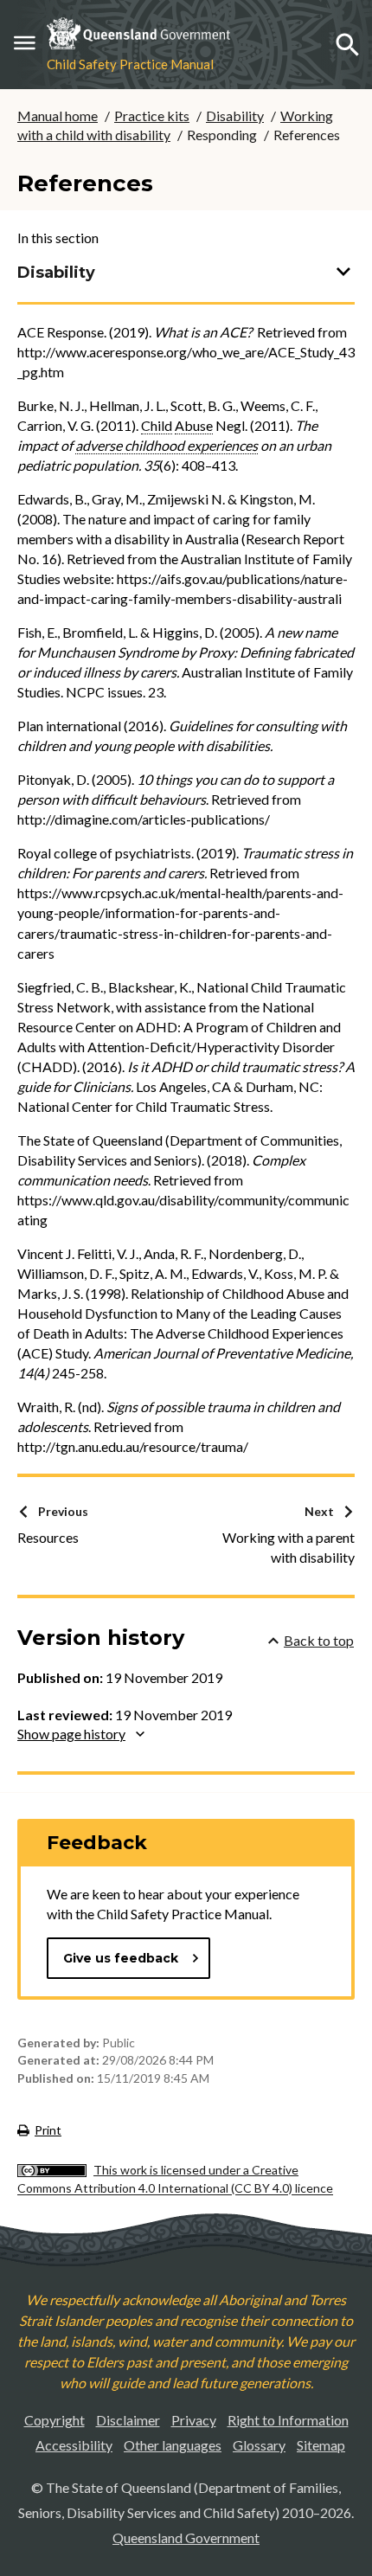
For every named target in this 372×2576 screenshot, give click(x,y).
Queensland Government (186, 2537)
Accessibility (74, 2445)
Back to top (319, 1640)
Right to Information (288, 2420)
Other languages (173, 2445)
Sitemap (321, 2445)
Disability (235, 116)
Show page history (71, 1734)
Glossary (259, 2445)
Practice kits (152, 116)
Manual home (58, 116)
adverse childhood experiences (167, 445)
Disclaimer (128, 2420)
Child (157, 425)
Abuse (194, 425)
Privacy (194, 2420)
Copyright (55, 2420)
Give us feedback (121, 1958)
